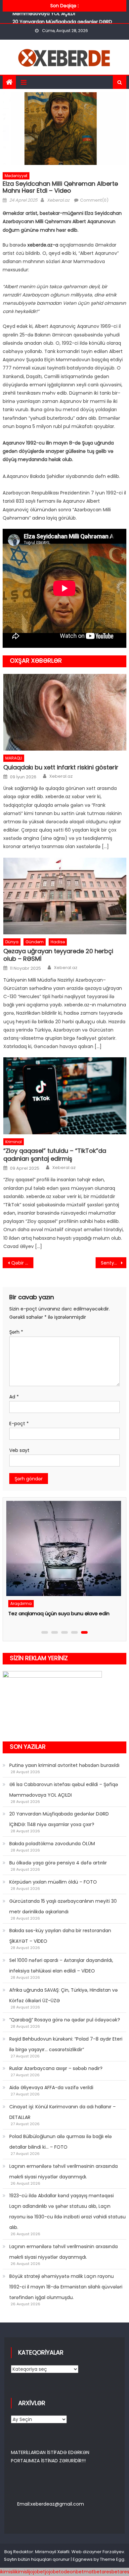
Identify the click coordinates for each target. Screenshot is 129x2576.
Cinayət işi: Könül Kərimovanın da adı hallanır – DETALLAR (63, 2112)
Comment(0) (94, 200)
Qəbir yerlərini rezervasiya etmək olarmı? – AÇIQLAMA (22, 1263)
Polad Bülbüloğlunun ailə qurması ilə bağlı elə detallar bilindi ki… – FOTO (61, 2142)
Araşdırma (21, 1603)
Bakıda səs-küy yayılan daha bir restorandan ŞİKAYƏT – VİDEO (60, 1936)
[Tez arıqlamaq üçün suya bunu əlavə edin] (63, 1548)
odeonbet (72, 2572)
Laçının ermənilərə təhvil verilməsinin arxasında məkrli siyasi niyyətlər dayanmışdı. (64, 2171)
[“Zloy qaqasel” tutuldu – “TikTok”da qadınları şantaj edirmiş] (65, 1096)
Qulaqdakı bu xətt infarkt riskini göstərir (61, 767)
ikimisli (7, 2572)
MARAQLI (14, 758)
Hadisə (58, 942)
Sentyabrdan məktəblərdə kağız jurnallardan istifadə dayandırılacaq (114, 1263)
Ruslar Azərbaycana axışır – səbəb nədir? (56, 2068)
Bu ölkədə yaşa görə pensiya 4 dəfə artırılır (58, 1863)
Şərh (16, 1332)
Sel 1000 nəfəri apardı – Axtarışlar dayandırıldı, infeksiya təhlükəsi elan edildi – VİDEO (61, 1966)
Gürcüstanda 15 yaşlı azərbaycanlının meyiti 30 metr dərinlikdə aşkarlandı (63, 1906)
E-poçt (19, 1424)
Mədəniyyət (16, 176)
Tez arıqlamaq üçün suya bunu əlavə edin (59, 1613)
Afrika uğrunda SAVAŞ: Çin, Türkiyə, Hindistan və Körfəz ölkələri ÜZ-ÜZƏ (64, 1995)
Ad (14, 1397)
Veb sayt (19, 1450)
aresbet (110, 2572)
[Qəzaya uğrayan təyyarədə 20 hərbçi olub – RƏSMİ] (65, 896)
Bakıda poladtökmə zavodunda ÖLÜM (52, 1844)
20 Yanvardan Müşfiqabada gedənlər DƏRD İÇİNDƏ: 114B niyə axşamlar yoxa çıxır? (59, 1819)
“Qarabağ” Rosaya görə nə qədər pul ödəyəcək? (65, 2020)
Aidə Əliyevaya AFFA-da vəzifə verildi (51, 2088)
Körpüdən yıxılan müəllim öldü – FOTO (53, 1882)
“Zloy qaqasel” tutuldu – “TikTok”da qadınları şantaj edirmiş (55, 1155)
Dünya (12, 942)
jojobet (37, 2572)
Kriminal (14, 1142)
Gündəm (35, 942)
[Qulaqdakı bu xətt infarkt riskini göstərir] (65, 712)
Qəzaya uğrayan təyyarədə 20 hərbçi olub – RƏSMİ (58, 955)
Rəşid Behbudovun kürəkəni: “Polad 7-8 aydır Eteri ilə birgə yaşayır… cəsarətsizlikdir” (66, 2044)
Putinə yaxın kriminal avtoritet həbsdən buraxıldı (64, 1765)
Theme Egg (112, 2559)
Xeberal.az (58, 200)
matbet (93, 2572)
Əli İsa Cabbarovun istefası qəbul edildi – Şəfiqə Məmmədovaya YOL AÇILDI (64, 1790)
